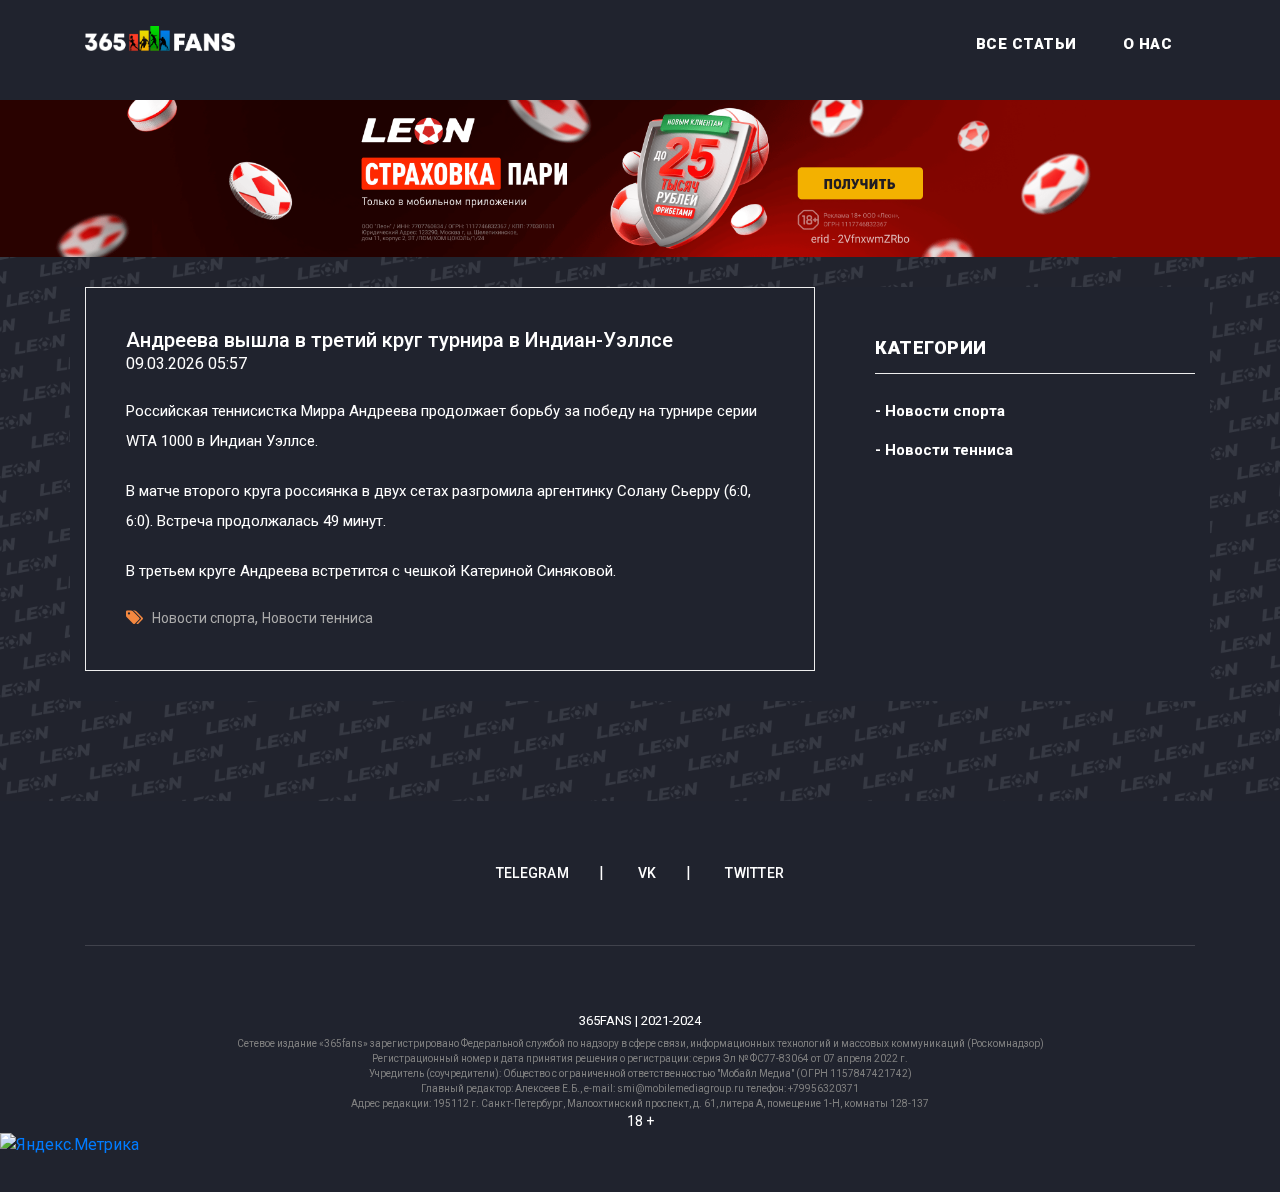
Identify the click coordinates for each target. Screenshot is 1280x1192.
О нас (1148, 44)
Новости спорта (203, 618)
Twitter (754, 873)
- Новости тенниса (944, 450)
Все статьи (1026, 44)
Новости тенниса (317, 618)
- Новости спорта (940, 411)
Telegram (532, 873)
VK (647, 873)
